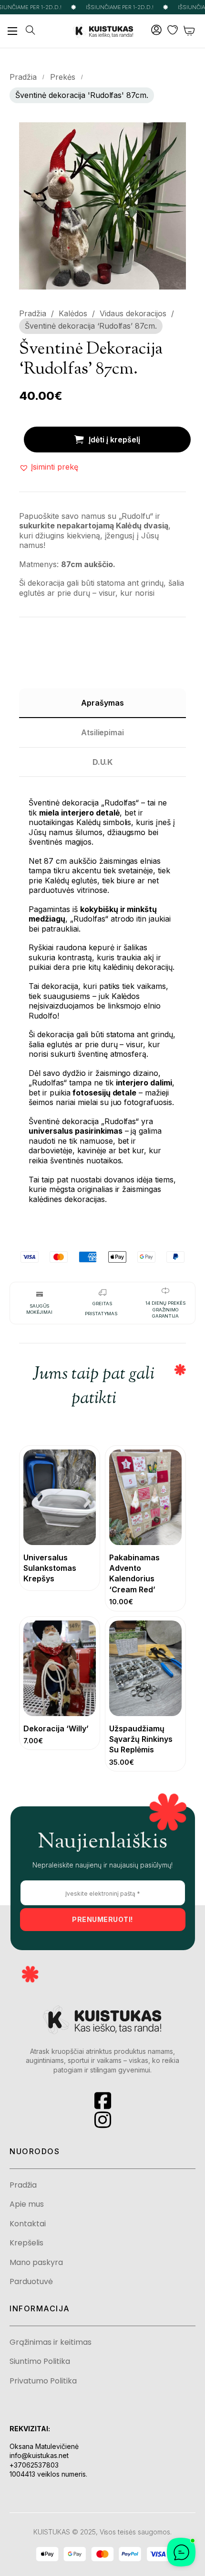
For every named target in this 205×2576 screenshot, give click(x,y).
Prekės (63, 77)
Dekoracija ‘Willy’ (56, 1728)
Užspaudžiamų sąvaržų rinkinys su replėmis (141, 1739)
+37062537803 (34, 2465)
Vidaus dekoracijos (133, 313)
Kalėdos (73, 313)
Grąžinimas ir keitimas (51, 2342)
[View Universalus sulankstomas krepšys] (60, 1496)
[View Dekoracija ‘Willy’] (60, 1668)
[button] (173, 135)
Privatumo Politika (43, 2381)
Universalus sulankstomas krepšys (50, 1568)
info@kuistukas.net (39, 2455)
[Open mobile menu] (12, 31)
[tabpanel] (102, 1000)
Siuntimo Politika (40, 2361)
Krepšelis (26, 2243)
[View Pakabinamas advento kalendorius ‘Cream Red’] (145, 1496)
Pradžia (23, 77)
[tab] (102, 703)
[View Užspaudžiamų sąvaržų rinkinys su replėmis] (145, 1668)
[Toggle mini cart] (190, 31)
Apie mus (27, 2204)
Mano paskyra (36, 2263)
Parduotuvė (31, 2282)
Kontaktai (28, 2224)
